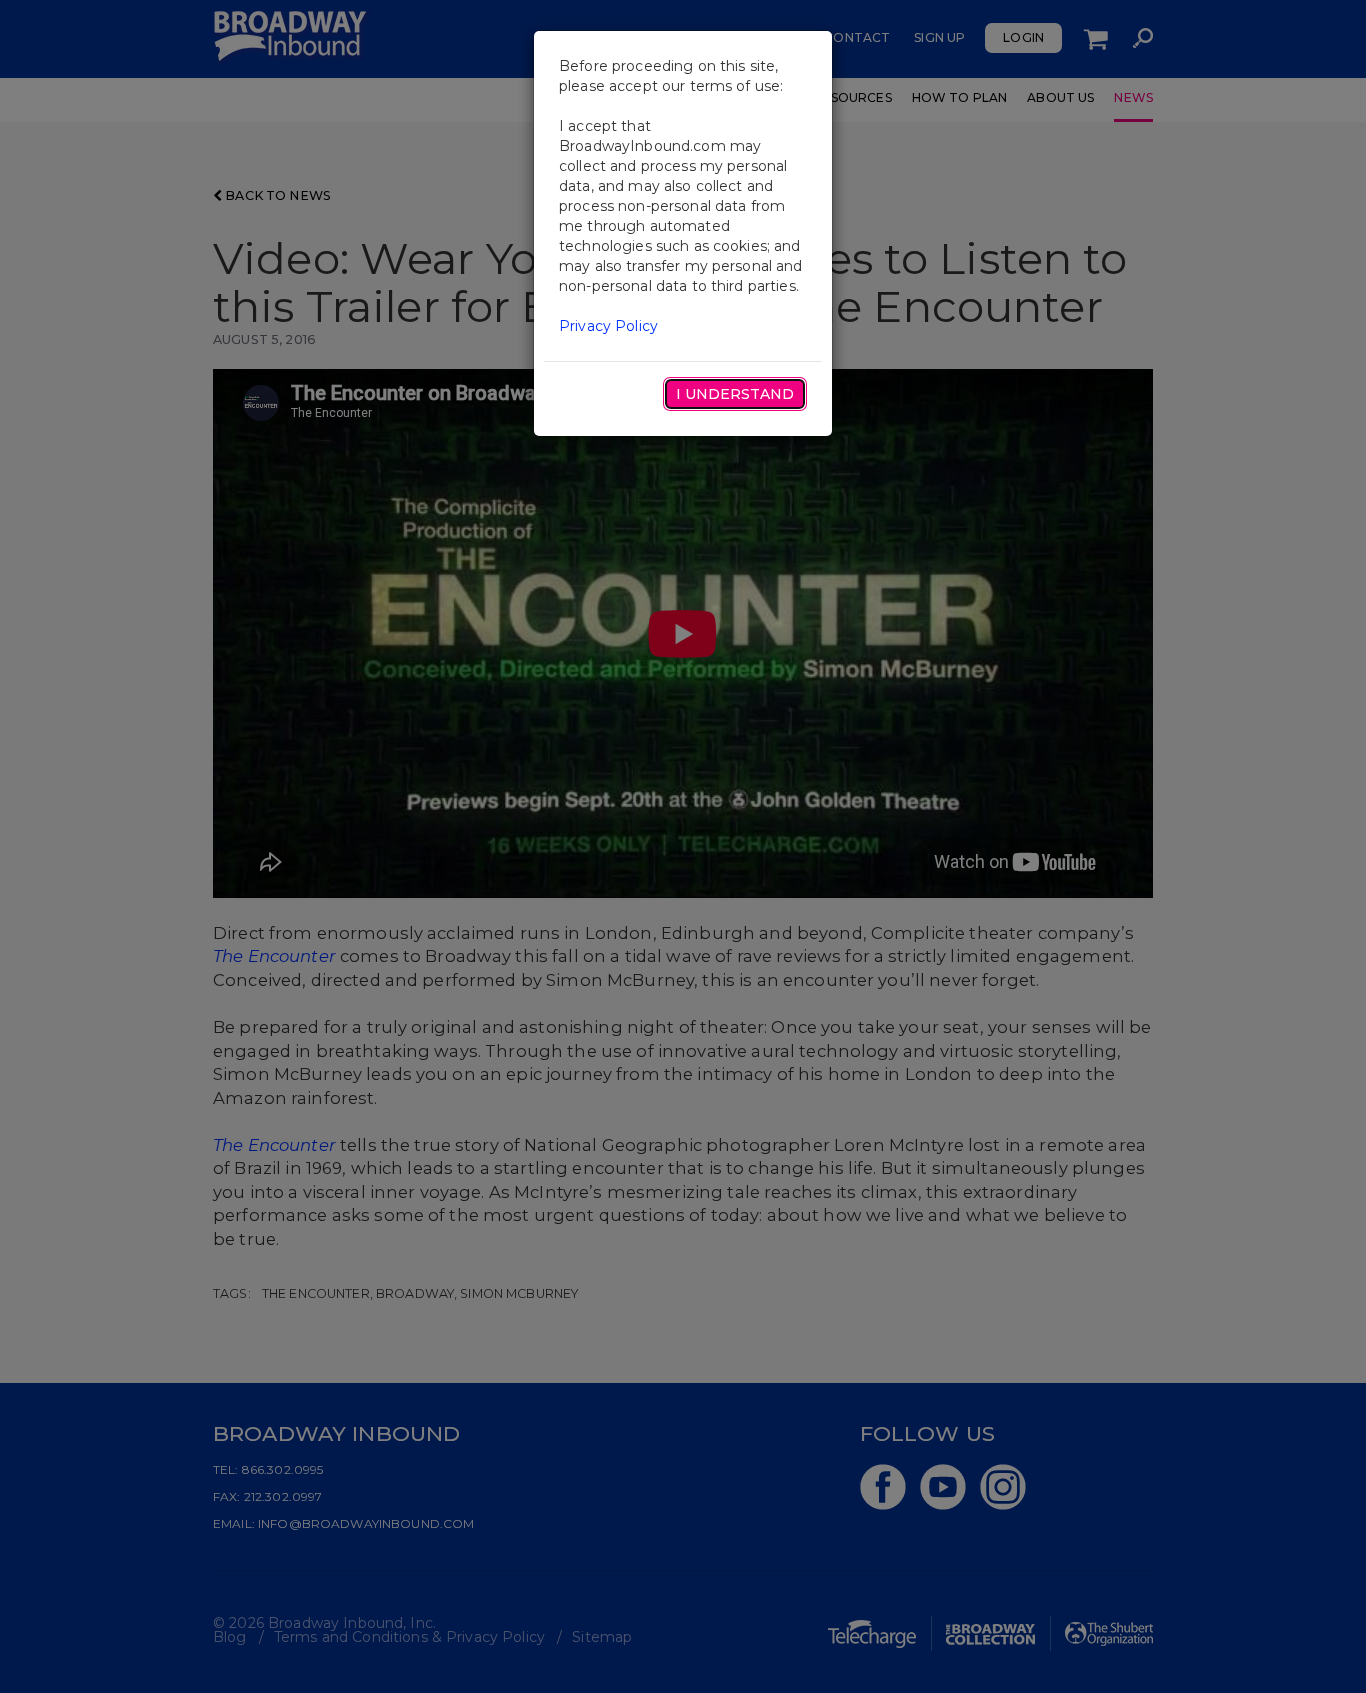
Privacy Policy (608, 326)
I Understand (735, 394)
